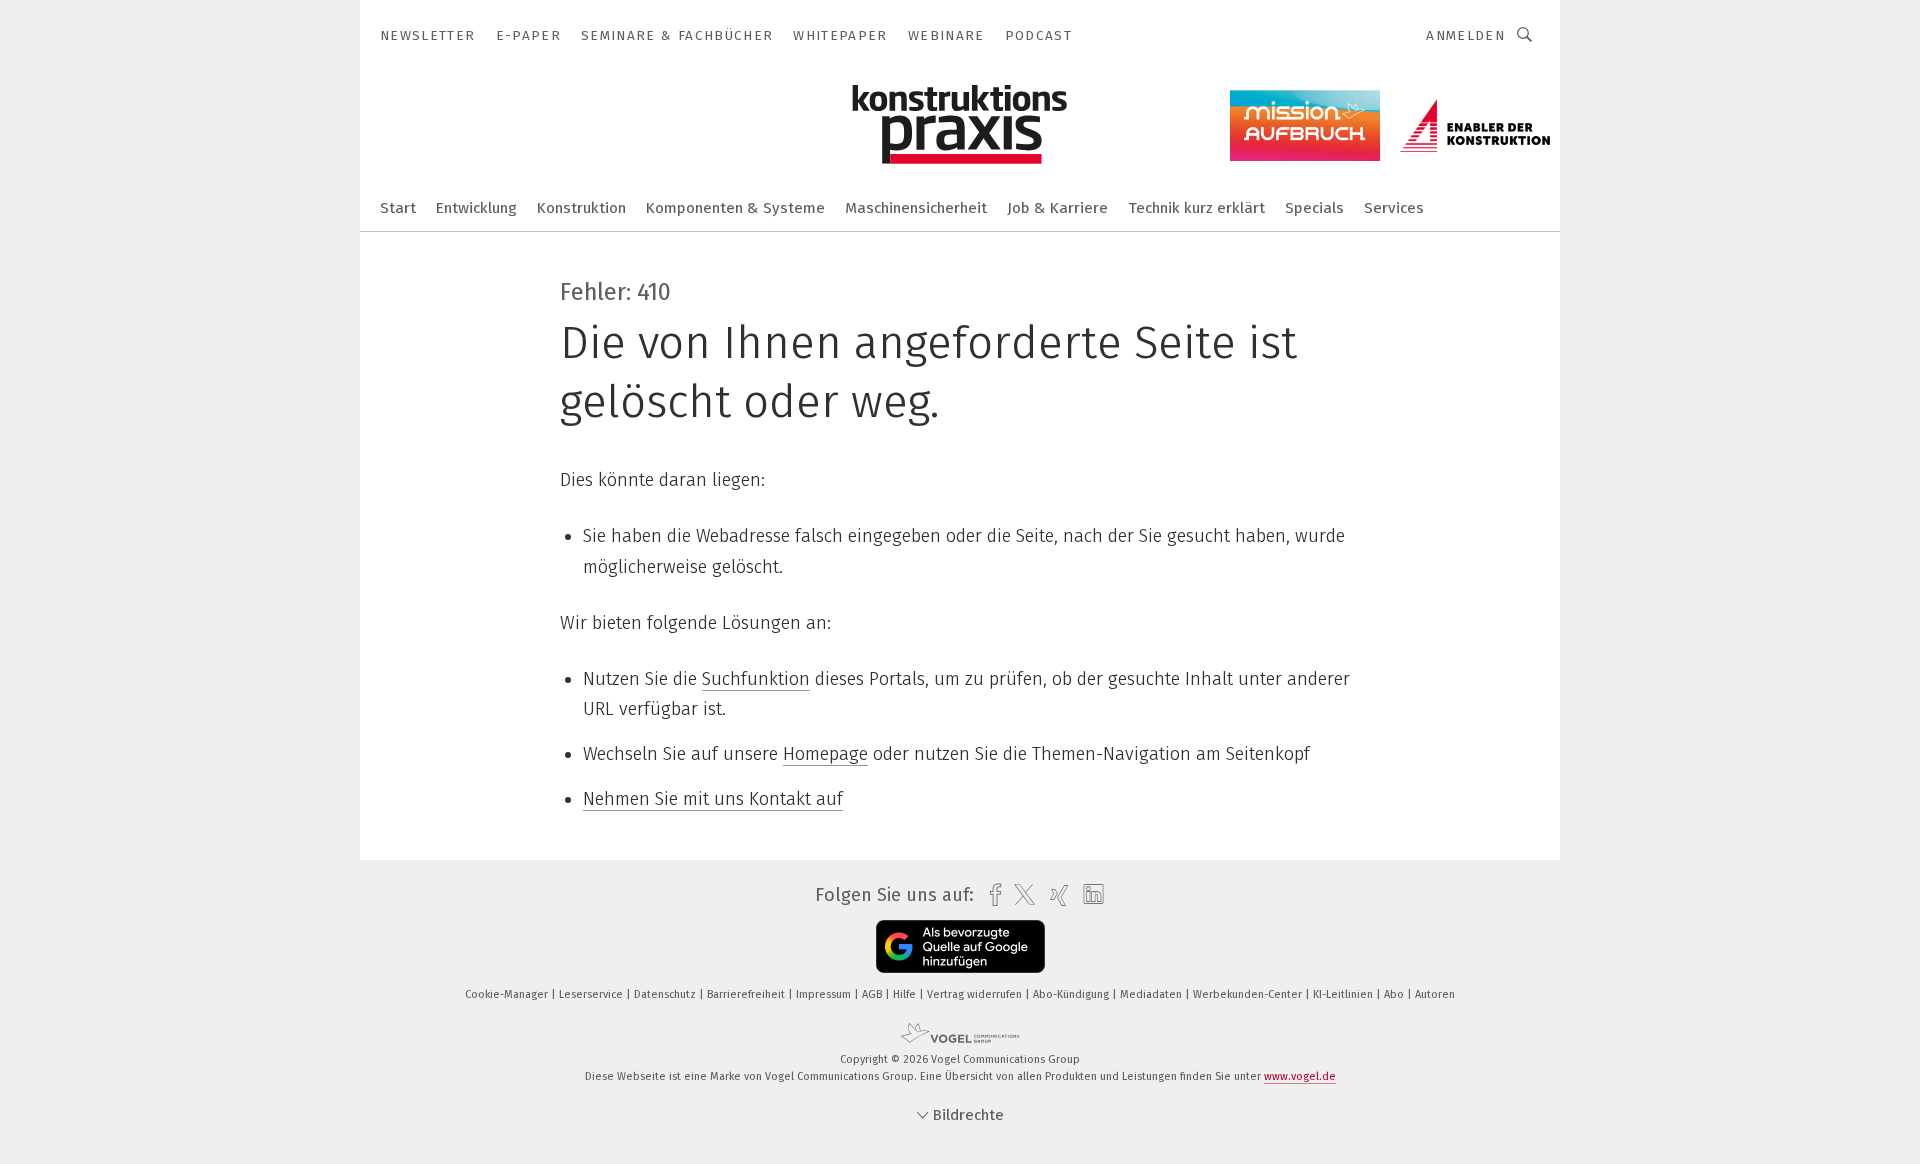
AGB (873, 994)
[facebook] (990, 895)
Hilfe (906, 994)
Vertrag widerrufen (976, 994)
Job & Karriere (1057, 208)
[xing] (1054, 895)
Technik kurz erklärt (1196, 208)
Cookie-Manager (508, 994)
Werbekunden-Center (1249, 994)
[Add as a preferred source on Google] (960, 946)
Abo (1395, 994)
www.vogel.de (1300, 1076)
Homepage (825, 754)
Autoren (1435, 994)
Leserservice (592, 994)
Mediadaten (1152, 994)
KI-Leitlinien (1344, 994)
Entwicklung (476, 208)
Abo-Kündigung (1072, 994)
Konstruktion (581, 208)
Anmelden (1465, 35)
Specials (1314, 208)
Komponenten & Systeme (735, 208)
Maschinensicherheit (916, 208)
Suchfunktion (756, 679)
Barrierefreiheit (747, 994)
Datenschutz (666, 994)
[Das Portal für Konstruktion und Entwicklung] (398, 206)
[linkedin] (1088, 895)
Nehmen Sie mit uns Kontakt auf (713, 799)
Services (1394, 208)
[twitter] (1019, 895)
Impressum (825, 994)
